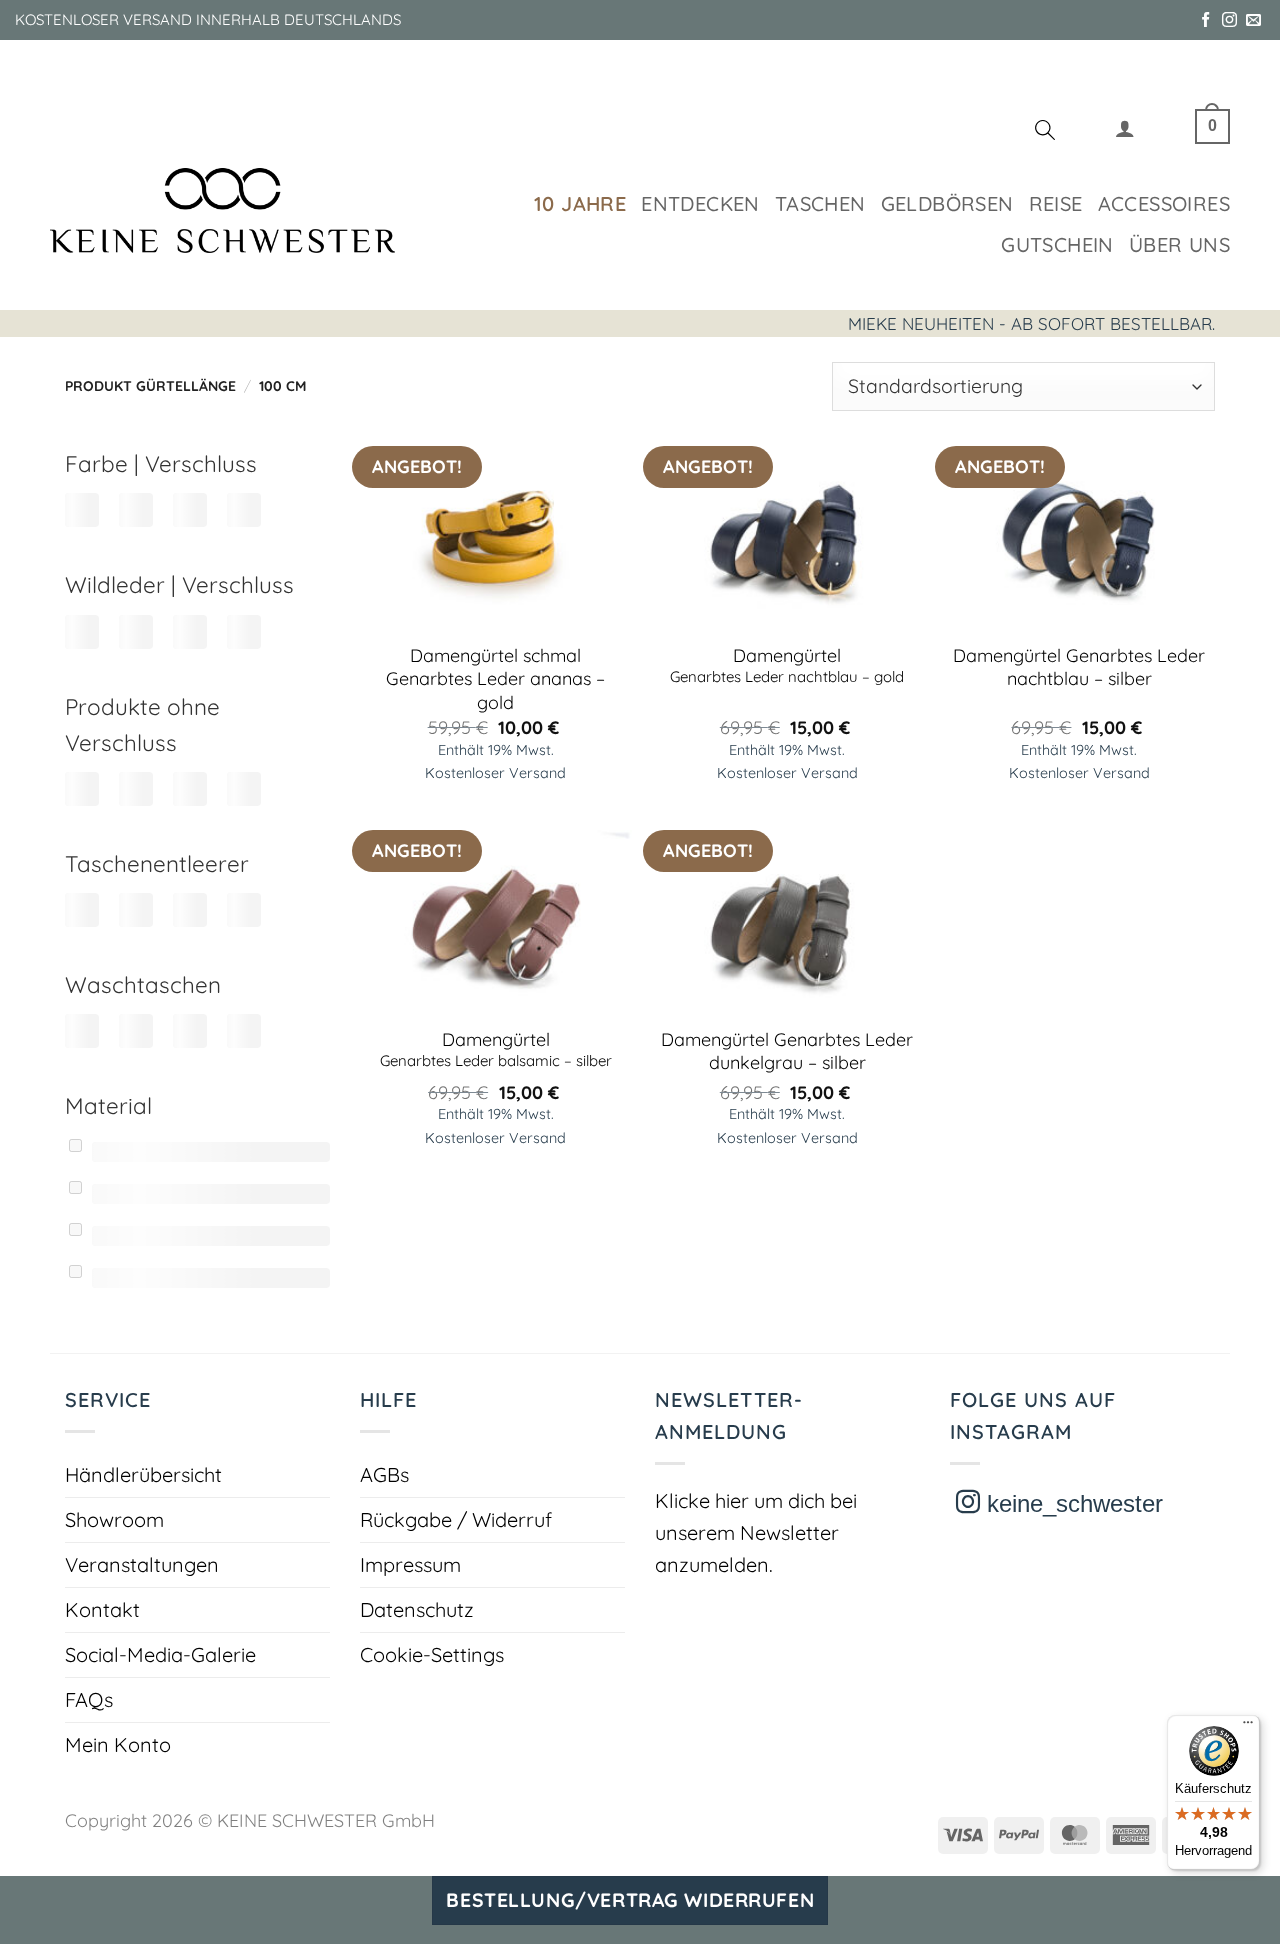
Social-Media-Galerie (160, 1654)
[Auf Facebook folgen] (1205, 20)
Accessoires (1164, 203)
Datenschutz (417, 1609)
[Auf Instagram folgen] (1229, 20)
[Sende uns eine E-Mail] (1253, 20)
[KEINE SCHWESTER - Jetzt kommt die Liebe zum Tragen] (222, 210)
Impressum (410, 1564)
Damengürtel (787, 665)
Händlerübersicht (143, 1474)
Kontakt (102, 1609)
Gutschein (1057, 244)
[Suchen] (1045, 133)
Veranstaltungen (142, 1564)
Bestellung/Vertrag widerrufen (630, 1900)
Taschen (820, 203)
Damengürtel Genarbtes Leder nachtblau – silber (1079, 667)
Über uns (1179, 244)
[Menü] (1248, 1727)
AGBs (384, 1474)
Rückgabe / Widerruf (456, 1519)
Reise (1056, 203)
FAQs (89, 1699)
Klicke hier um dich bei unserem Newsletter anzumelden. (756, 1532)
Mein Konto (118, 1744)
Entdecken (700, 203)
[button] (1125, 132)
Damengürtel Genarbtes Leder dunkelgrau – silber (787, 1051)
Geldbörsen (947, 203)
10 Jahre (580, 203)
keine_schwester (1071, 1503)
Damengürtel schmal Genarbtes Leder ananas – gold (495, 679)
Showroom (114, 1519)
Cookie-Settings (432, 1654)
